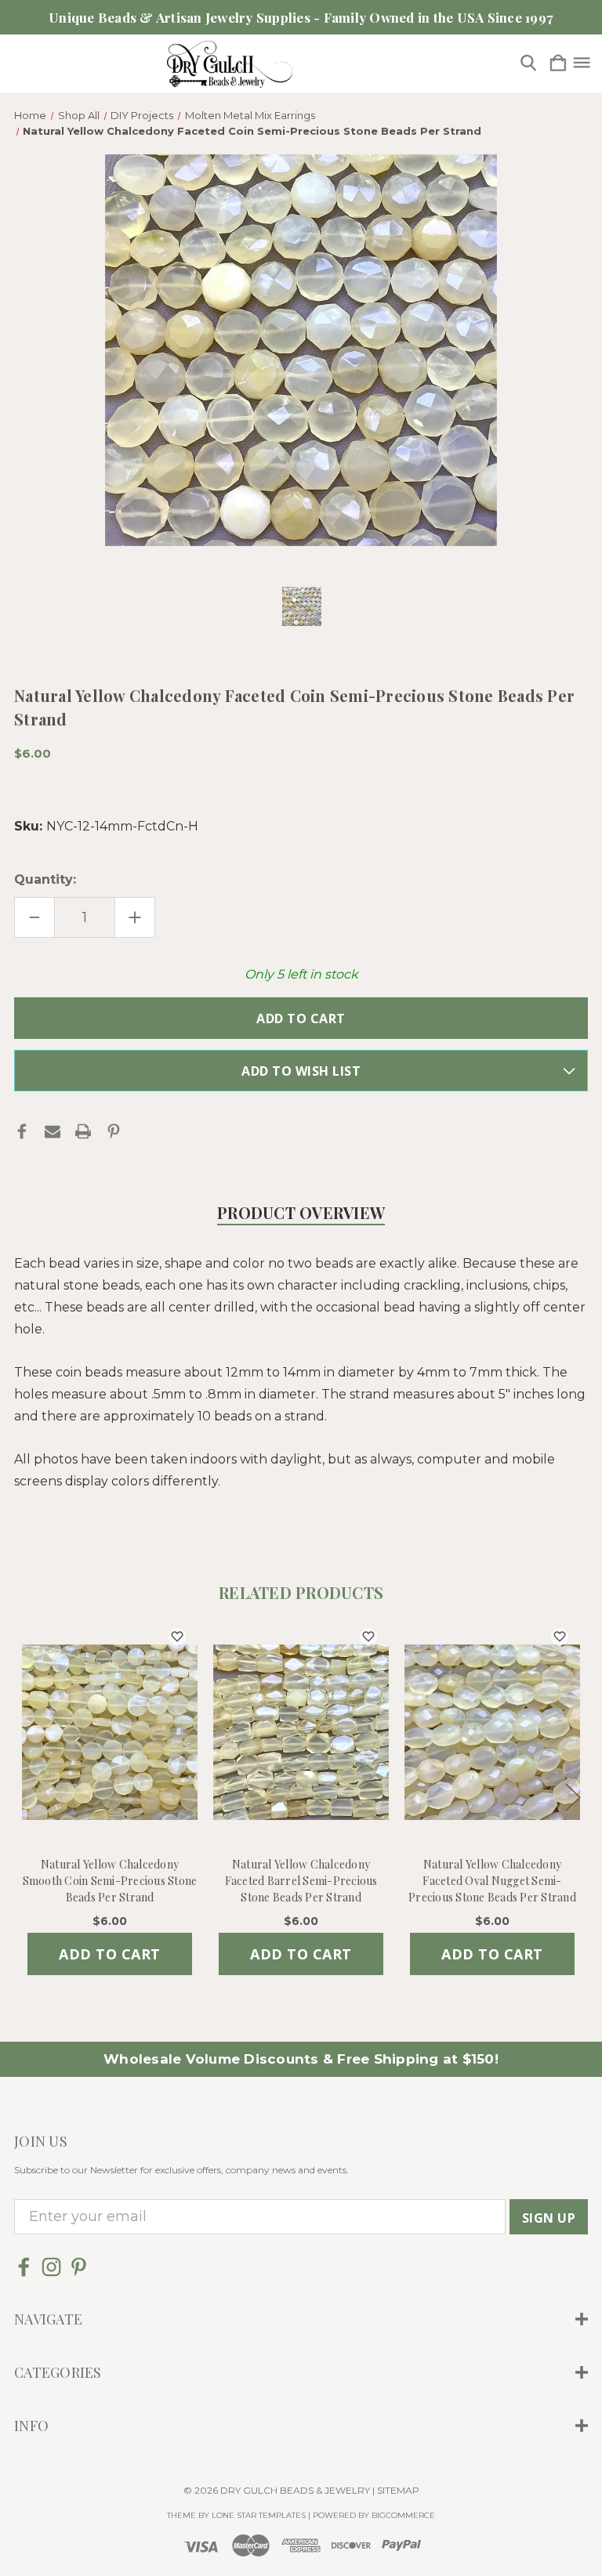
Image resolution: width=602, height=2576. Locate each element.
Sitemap (398, 2490)
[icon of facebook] (24, 2267)
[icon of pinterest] (79, 2267)
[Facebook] (22, 1131)
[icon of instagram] (51, 2267)
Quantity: (45, 879)
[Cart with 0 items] (558, 64)
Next (572, 1797)
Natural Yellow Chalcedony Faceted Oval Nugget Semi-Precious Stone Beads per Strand (492, 1881)
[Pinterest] (114, 1131)
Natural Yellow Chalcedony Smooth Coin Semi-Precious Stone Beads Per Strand (110, 1881)
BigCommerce (403, 2515)
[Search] (528, 64)
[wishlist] (177, 1637)
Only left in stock (301, 974)
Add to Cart (110, 1954)
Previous (30, 1797)
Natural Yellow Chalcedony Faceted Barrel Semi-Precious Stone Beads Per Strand (301, 1881)
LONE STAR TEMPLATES (259, 2515)
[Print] (83, 1131)
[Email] (53, 1131)
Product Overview (301, 1212)
